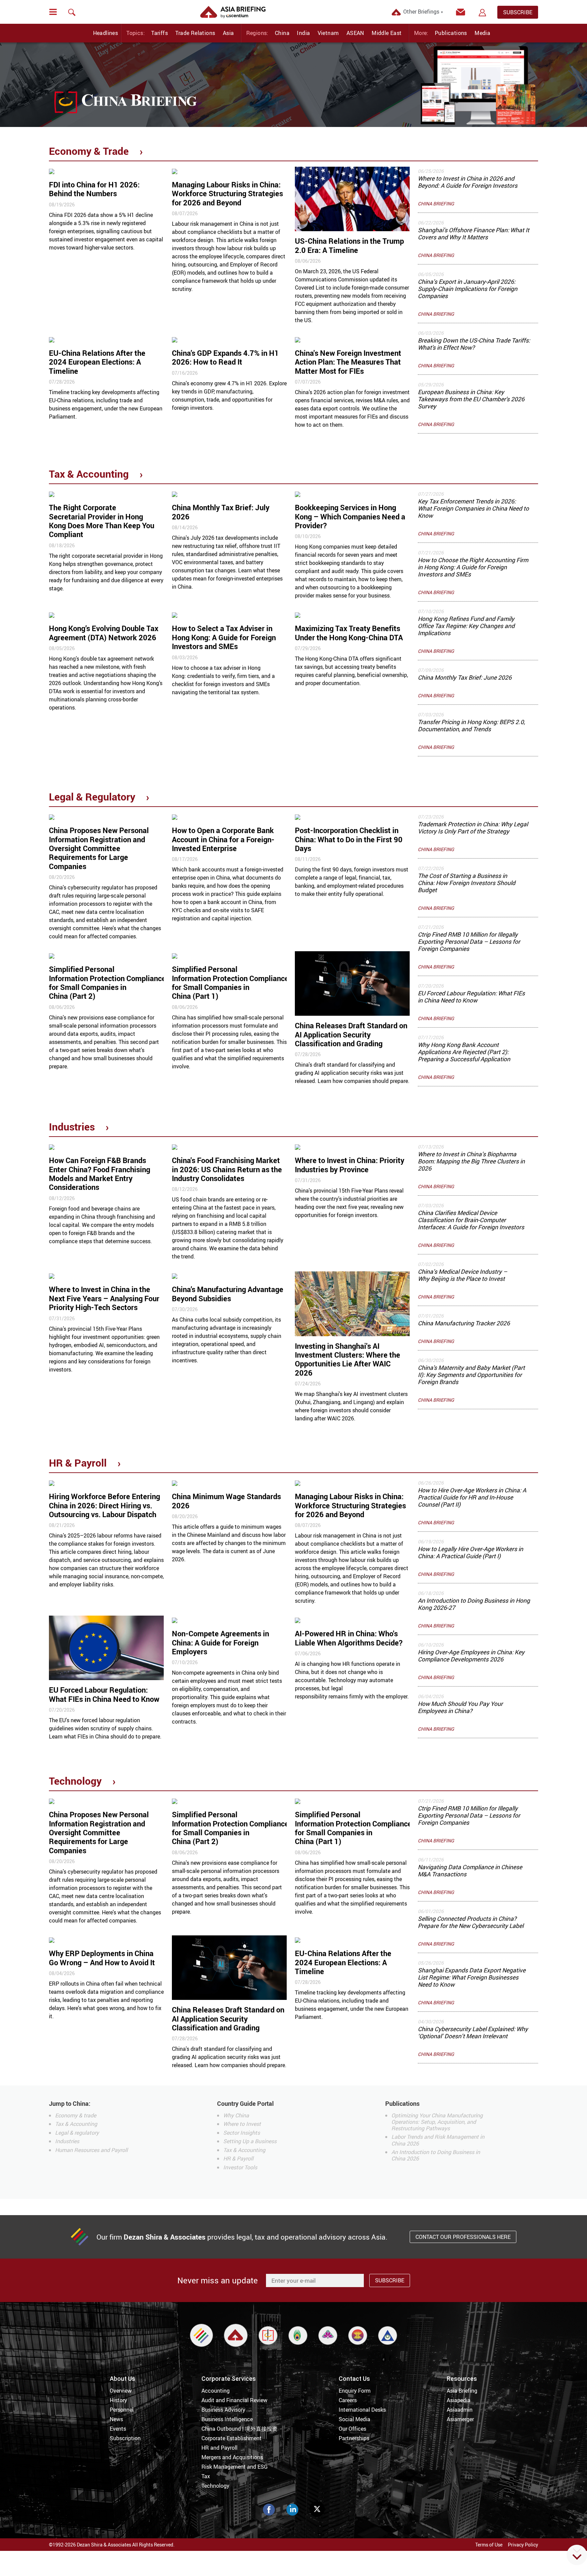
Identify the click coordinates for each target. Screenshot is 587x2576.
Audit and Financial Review (234, 2400)
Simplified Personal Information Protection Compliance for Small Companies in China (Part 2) (107, 982)
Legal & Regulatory (92, 797)
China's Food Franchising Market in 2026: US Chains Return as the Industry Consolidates (227, 1169)
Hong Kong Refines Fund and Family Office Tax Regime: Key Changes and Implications (466, 626)
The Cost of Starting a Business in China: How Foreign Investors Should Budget (467, 883)
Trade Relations (195, 33)
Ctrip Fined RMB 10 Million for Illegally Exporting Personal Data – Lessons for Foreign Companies (469, 941)
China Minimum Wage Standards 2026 (226, 1501)
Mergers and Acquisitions (232, 2457)
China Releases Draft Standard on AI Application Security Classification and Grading (351, 1034)
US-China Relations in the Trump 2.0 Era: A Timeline (349, 245)
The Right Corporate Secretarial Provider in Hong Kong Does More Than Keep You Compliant (102, 521)
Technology (75, 1781)
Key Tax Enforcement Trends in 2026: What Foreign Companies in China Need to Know (473, 508)
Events (118, 2429)
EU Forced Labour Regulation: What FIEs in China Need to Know (471, 997)
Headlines (106, 33)
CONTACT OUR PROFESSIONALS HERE (463, 2237)
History (118, 2400)
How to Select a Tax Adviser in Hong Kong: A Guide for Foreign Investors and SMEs (224, 637)
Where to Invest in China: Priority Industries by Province (350, 1165)
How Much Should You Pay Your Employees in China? (460, 1707)
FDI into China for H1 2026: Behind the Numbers (94, 189)
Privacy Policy (523, 2545)
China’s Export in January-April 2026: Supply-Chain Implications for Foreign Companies (468, 289)
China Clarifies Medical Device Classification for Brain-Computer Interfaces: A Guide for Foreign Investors (471, 1220)
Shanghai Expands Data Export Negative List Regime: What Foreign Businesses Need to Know (472, 1977)
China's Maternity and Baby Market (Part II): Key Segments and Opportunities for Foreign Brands (471, 1375)
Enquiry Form (355, 2391)
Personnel (122, 2410)
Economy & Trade (89, 151)
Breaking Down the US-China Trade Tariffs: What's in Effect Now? (474, 344)
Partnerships (354, 2438)
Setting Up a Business (250, 2141)
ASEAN (355, 33)
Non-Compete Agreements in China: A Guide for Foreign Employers (220, 1642)
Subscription (125, 2438)
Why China (236, 2115)
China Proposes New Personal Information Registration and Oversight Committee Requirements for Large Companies (99, 848)
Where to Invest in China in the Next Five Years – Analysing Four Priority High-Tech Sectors (104, 1298)
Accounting (216, 2391)
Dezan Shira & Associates (165, 2237)
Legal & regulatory (77, 2133)
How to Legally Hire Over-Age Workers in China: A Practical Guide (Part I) (470, 1552)
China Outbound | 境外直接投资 (239, 2429)
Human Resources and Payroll (91, 2150)
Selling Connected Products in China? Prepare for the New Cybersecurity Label (471, 1922)
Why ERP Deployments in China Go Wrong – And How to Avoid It (103, 1958)
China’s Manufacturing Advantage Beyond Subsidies (228, 1294)
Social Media (354, 2419)
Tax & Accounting (89, 474)
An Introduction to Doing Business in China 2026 (436, 2155)
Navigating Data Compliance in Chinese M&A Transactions (470, 1870)
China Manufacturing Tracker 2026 (464, 1323)
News (116, 2419)
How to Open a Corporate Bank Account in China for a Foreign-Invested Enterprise (223, 839)
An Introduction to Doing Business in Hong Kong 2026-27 (474, 1604)
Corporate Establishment (232, 2438)
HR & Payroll (78, 1463)
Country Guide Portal (245, 2103)
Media (482, 33)
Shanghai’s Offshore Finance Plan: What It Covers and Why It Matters (474, 233)
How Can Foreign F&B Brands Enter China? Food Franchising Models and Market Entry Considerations (100, 1174)
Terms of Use (489, 2545)
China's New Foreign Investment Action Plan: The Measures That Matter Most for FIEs (348, 362)
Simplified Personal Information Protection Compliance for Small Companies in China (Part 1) (230, 982)
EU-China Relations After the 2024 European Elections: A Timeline (97, 362)
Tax (206, 2476)
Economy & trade (76, 2115)
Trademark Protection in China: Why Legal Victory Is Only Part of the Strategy (473, 827)
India (303, 33)
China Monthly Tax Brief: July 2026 (221, 512)
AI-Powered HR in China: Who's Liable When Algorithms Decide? (349, 1638)
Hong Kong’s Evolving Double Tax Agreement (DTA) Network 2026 (104, 633)
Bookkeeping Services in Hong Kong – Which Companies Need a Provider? (350, 516)
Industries (72, 1127)
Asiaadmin (460, 2410)
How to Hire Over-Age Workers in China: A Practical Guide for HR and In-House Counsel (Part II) (472, 1497)
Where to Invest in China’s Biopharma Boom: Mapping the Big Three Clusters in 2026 (471, 1161)
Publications (451, 33)
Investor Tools (240, 2167)
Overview (121, 2391)
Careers (348, 2400)
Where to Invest (242, 2124)
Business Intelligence (227, 2419)
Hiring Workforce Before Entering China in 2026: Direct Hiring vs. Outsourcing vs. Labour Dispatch (104, 1505)
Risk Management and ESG (235, 2467)
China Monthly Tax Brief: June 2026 (465, 677)
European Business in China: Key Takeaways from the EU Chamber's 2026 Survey (471, 399)
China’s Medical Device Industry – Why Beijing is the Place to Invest (463, 1275)
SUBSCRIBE (518, 12)
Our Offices (352, 2429)
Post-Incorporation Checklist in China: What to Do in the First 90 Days (349, 839)
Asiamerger (460, 2419)
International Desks (362, 2410)
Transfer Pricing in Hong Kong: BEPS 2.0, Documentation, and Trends (471, 725)
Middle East (387, 33)
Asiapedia (459, 2400)
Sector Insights (242, 2133)
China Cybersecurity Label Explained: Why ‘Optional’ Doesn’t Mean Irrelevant (473, 2032)
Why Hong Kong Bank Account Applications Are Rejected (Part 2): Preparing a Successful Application (464, 1052)
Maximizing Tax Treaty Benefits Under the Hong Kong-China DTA (349, 633)
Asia (228, 33)
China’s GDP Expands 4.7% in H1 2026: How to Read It (225, 357)
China (282, 33)
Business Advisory (223, 2410)
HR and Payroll (219, 2448)
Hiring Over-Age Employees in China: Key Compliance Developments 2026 (471, 1655)
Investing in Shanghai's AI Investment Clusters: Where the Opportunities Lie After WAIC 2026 (348, 1359)
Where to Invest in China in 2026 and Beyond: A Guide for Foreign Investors (468, 182)
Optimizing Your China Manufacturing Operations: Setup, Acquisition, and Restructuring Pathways (437, 2122)
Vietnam (328, 33)
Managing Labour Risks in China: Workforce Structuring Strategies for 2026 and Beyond (227, 194)
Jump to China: (70, 2103)
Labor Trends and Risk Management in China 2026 (438, 2140)
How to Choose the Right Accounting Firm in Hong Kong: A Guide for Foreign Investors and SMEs (473, 567)
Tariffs (159, 33)
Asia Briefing (462, 2391)
